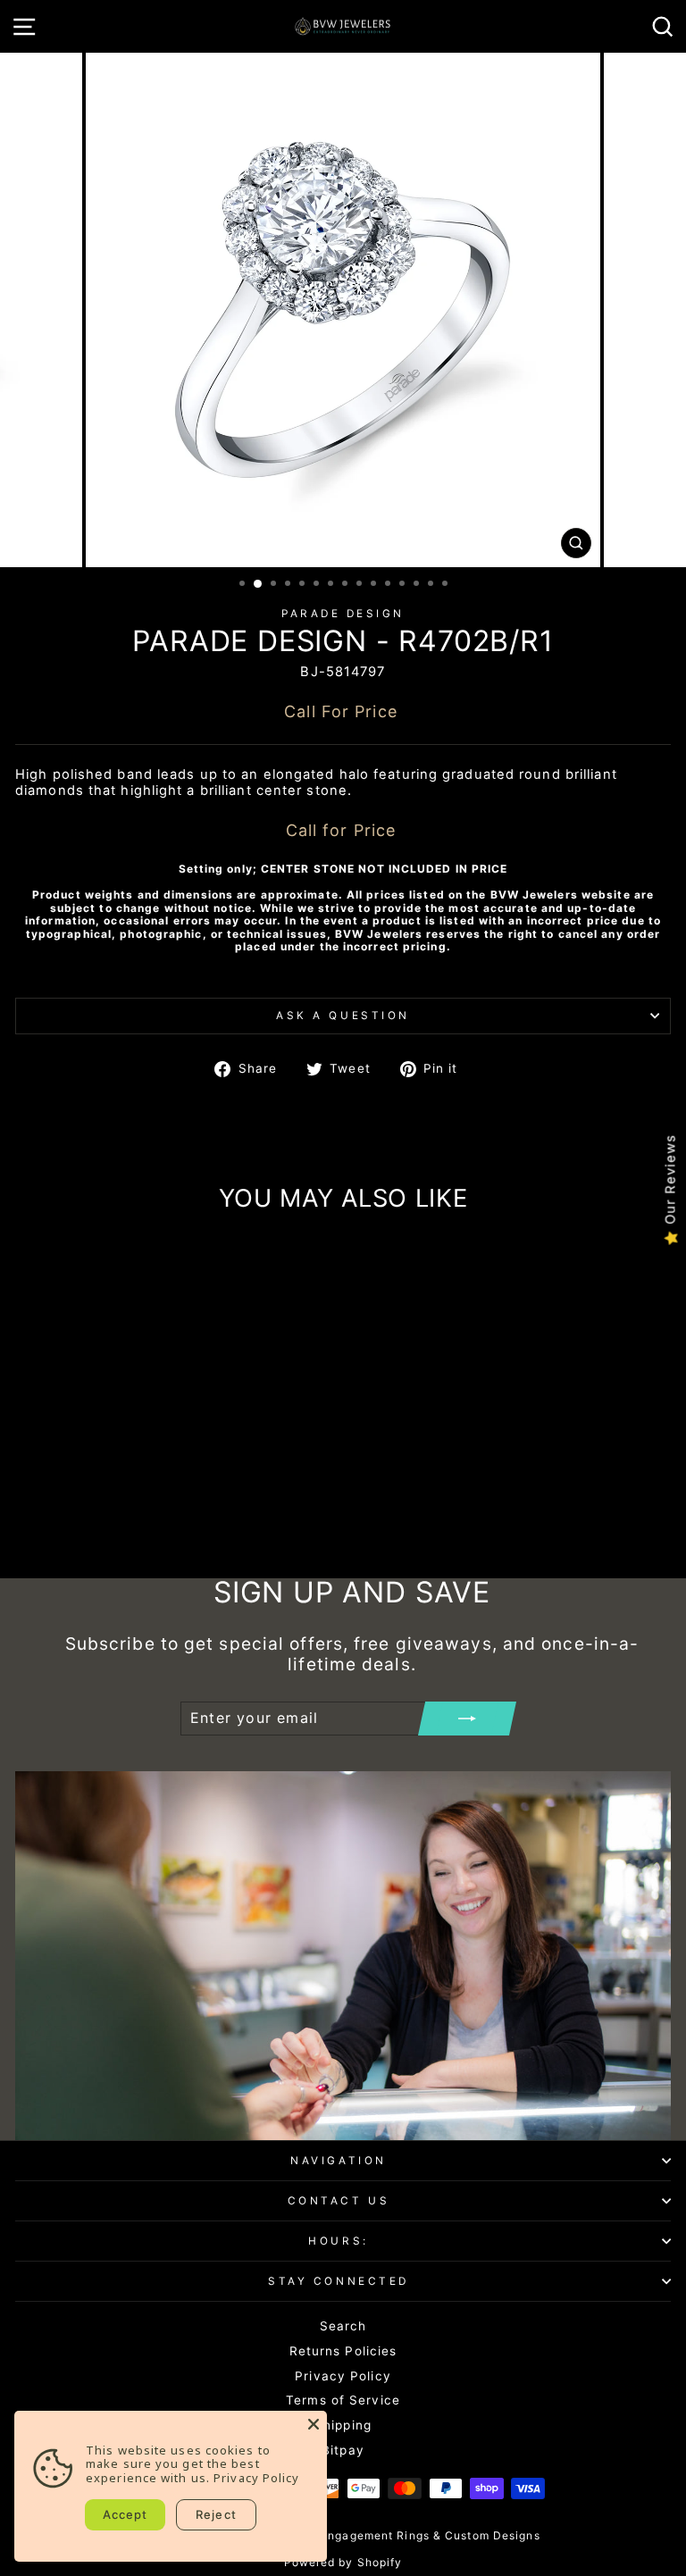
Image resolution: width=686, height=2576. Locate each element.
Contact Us (339, 2201)
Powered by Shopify (343, 2562)
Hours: (338, 2241)
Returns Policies (343, 2351)
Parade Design (343, 614)
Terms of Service (343, 2400)
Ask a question (343, 1016)
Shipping (343, 2425)
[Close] (314, 2424)
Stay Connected (338, 2281)
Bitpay (343, 2450)
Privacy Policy (343, 2376)
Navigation (338, 2161)
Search (343, 2326)
